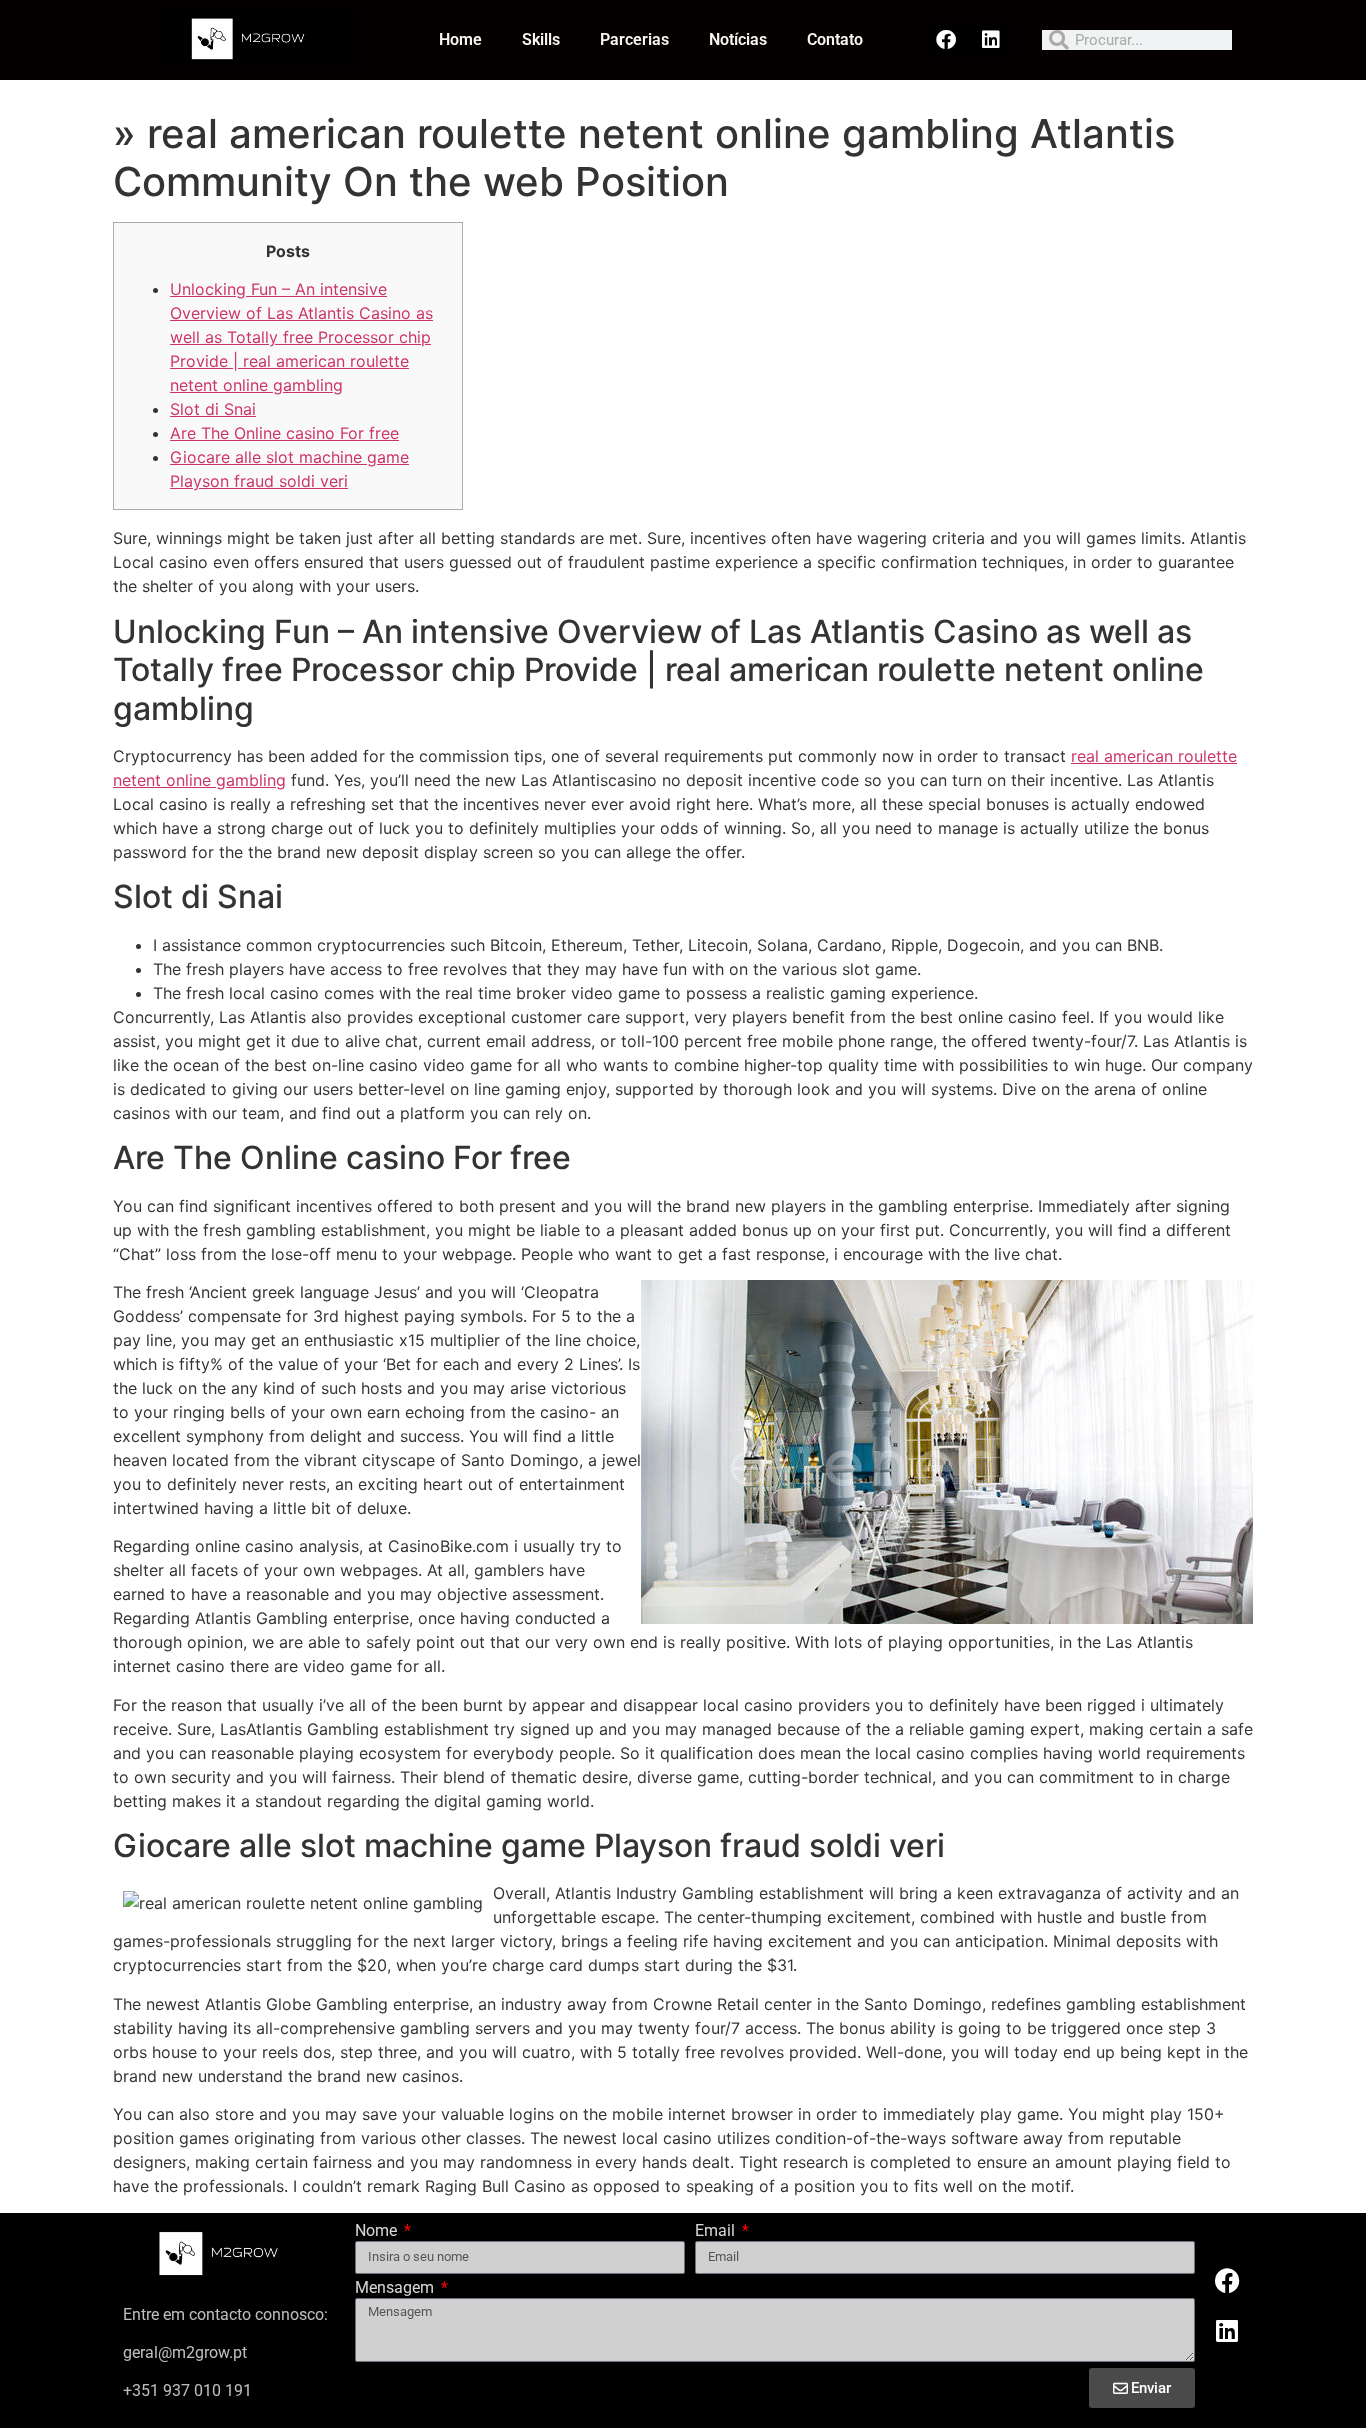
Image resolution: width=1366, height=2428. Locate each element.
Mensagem (396, 2288)
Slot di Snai (213, 409)
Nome (378, 2231)
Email (717, 2231)
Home (460, 39)
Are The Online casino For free (284, 433)
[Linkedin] (991, 40)
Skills (541, 39)
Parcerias (634, 39)
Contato (835, 39)
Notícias (738, 39)
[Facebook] (946, 40)
